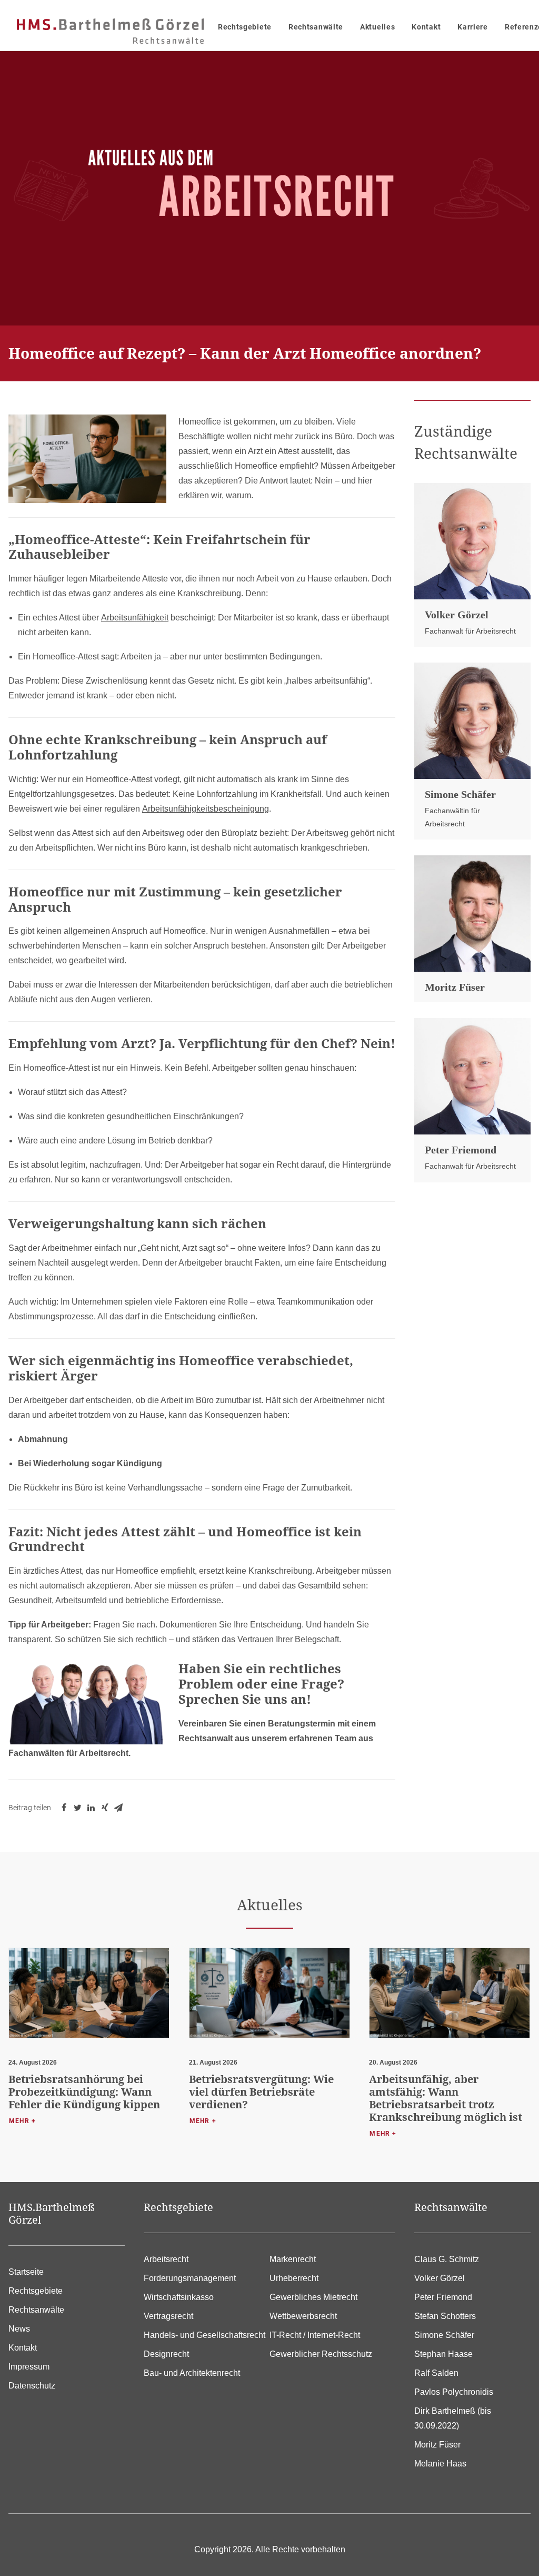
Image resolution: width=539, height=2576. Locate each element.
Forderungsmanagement (190, 2278)
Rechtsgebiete (245, 27)
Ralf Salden (436, 2373)
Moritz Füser (455, 987)
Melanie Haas (440, 2464)
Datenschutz (32, 2386)
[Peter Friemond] (472, 1076)
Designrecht (166, 2354)
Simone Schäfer (460, 794)
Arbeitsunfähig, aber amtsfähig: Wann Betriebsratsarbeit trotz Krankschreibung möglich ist (446, 2098)
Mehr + (22, 2121)
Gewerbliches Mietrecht (313, 2297)
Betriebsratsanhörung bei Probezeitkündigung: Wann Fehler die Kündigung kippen (84, 2092)
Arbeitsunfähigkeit (135, 618)
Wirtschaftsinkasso (179, 2297)
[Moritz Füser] (472, 914)
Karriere (473, 27)
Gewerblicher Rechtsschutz (321, 2354)
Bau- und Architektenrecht (192, 2373)
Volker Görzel (457, 615)
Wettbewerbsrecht (303, 2316)
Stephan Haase (443, 2354)
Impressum (29, 2367)
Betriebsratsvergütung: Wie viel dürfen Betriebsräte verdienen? (261, 2092)
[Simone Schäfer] (472, 721)
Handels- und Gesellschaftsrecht (204, 2335)
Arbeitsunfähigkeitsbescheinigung (206, 809)
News (19, 2329)
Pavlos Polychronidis (454, 2392)
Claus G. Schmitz (447, 2259)
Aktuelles (377, 27)
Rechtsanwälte (316, 27)
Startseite (26, 2272)
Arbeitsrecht (166, 2259)
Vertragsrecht (168, 2316)
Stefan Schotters (445, 2316)
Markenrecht (293, 2259)
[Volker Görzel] (472, 541)
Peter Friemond (461, 1150)
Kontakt (426, 27)
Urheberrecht (294, 2278)
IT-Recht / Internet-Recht (315, 2335)
